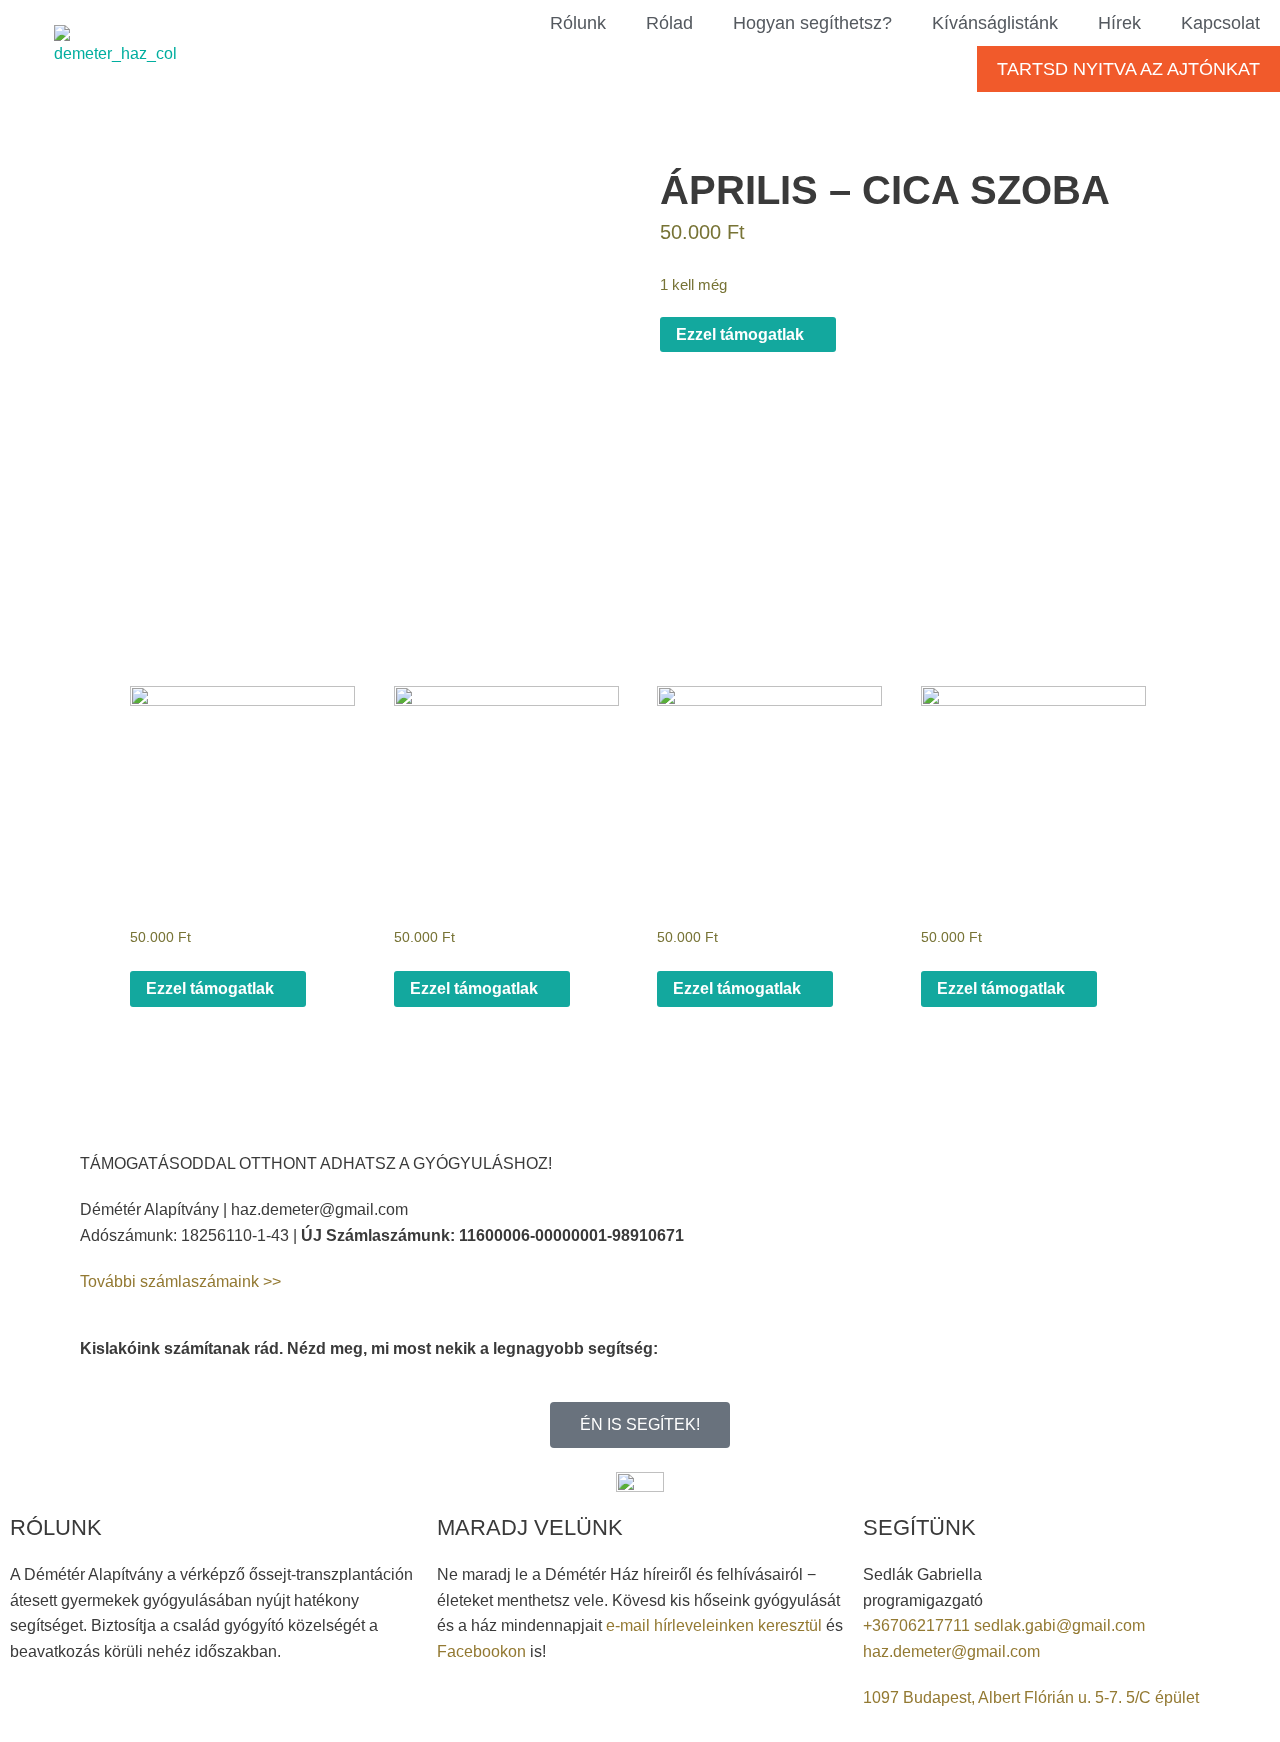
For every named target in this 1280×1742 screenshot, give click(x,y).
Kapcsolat (1220, 23)
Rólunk (578, 23)
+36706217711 (918, 1625)
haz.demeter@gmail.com (951, 1651)
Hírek (1119, 23)
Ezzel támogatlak (742, 334)
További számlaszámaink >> (180, 1281)
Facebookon (481, 1651)
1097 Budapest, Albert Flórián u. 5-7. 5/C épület (1031, 1697)
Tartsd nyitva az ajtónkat (1128, 69)
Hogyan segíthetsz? (812, 23)
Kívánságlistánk (995, 23)
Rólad (669, 23)
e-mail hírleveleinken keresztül (714, 1625)
